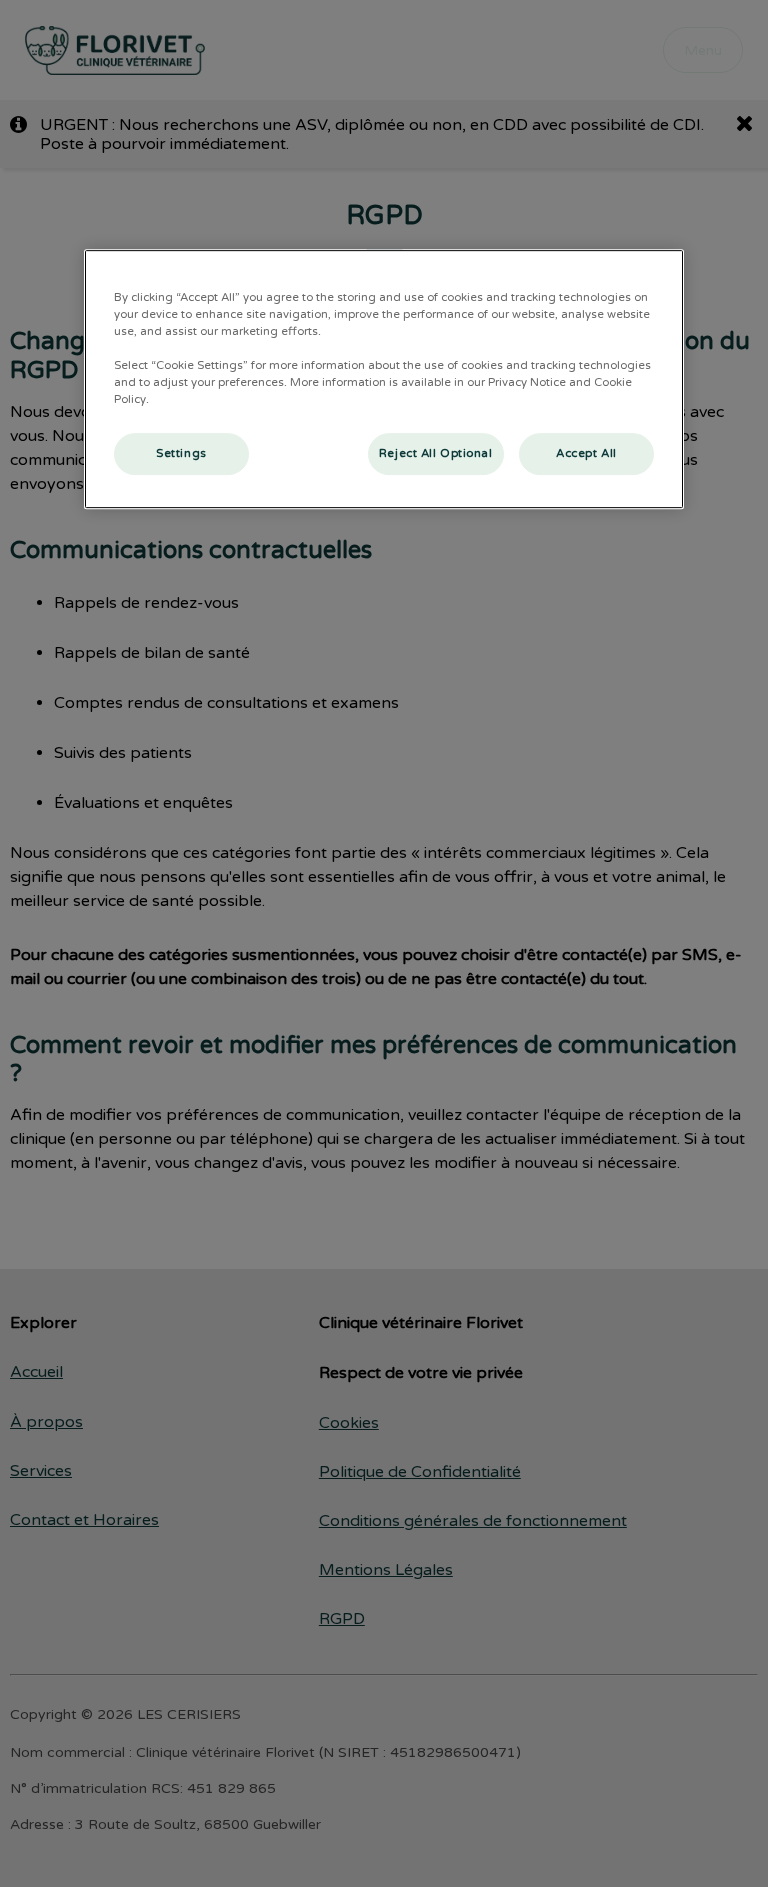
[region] (384, 379)
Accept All (586, 454)
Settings (181, 454)
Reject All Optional (436, 454)
